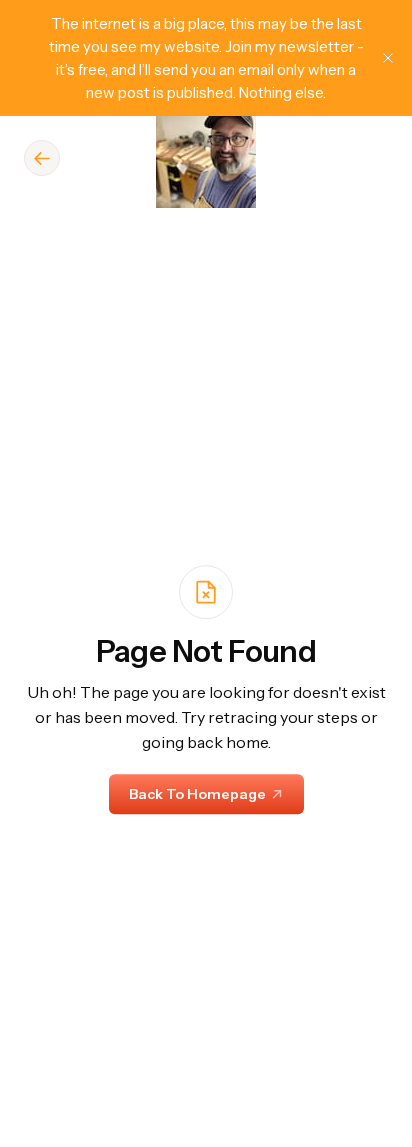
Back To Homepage (197, 794)
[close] (388, 58)
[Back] (42, 158)
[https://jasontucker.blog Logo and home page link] (206, 158)
